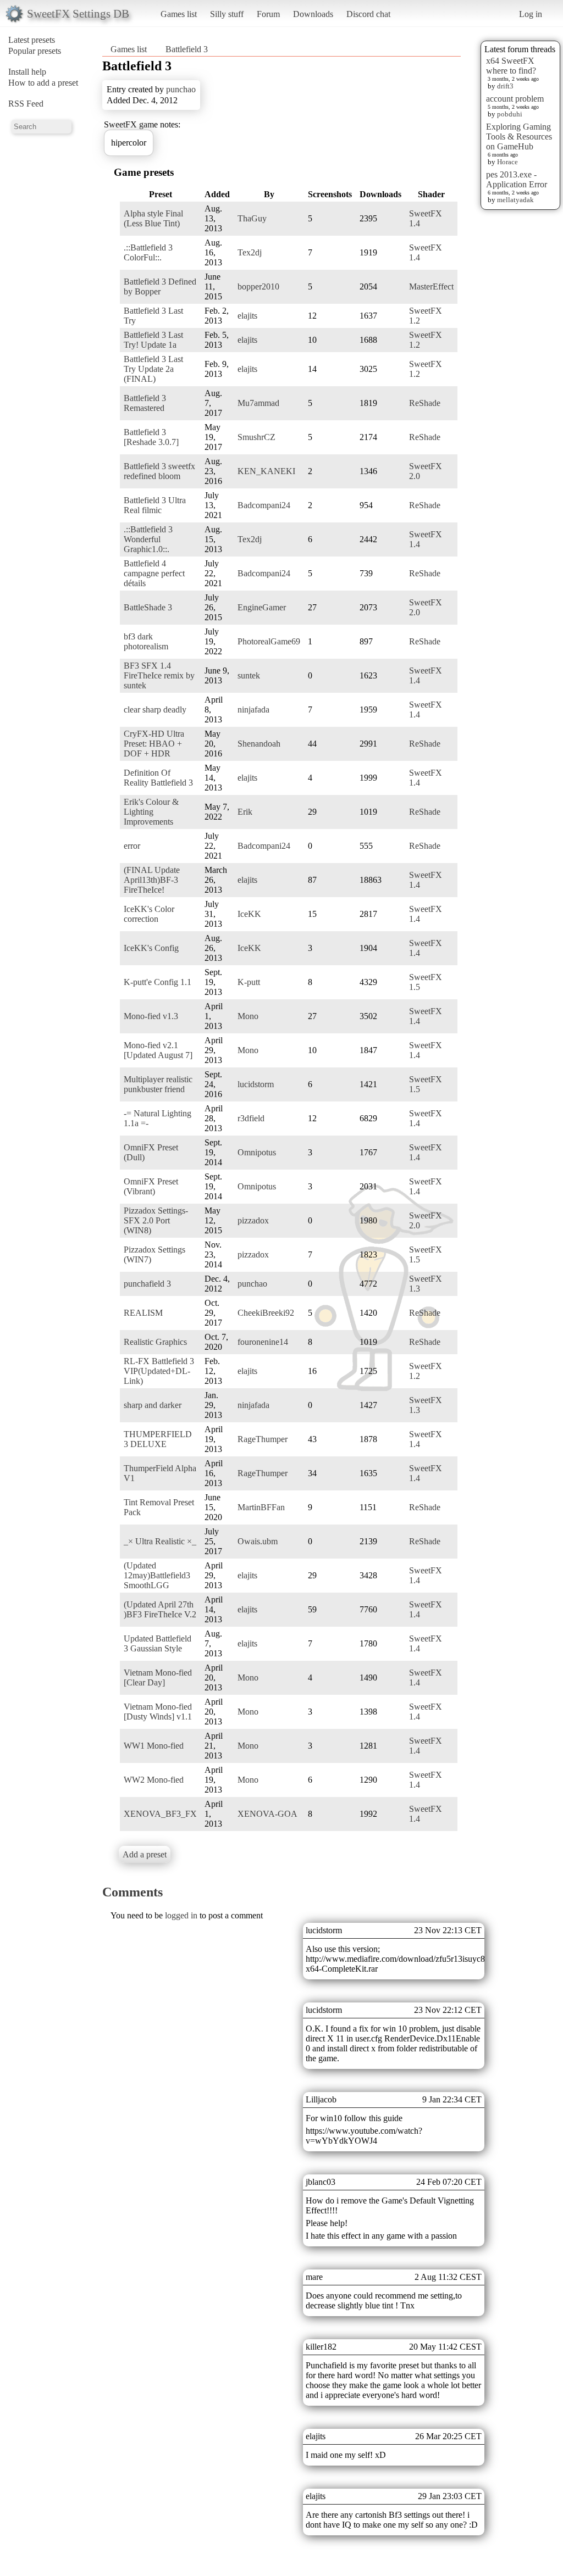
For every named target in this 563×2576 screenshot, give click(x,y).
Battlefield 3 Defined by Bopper (160, 286)
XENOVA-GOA (267, 1814)
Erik (245, 812)
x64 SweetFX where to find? (511, 66)
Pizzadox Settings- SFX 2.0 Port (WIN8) (156, 1220)
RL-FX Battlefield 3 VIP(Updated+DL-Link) (159, 1371)
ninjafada (253, 710)
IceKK (249, 914)
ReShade (425, 403)
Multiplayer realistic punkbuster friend (158, 1084)
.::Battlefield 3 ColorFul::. (148, 252)
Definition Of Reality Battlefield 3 (158, 778)
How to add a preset (43, 83)
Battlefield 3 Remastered (145, 403)
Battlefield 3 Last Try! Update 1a (153, 340)
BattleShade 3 (148, 607)
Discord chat (368, 14)
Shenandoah (259, 744)
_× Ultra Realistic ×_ (160, 1541)
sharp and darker (153, 1405)
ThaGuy (252, 218)
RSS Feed (26, 104)
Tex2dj (250, 252)
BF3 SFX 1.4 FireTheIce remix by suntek (159, 675)
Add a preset (145, 1854)
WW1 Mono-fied (154, 1746)
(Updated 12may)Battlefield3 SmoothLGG (157, 1575)
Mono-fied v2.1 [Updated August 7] (158, 1050)
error (132, 846)
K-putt (249, 982)
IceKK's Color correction (149, 914)
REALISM (143, 1313)
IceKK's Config (151, 948)
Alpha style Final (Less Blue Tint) (153, 218)
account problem (515, 99)
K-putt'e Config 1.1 (158, 982)
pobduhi (510, 114)
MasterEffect (431, 286)
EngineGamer (262, 607)
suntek (249, 675)
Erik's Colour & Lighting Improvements (151, 812)
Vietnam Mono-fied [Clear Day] (158, 1678)
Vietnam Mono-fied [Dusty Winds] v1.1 (158, 1712)
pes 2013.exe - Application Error (517, 179)
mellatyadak (515, 200)
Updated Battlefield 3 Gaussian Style (158, 1643)
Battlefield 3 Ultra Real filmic (155, 505)
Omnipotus (257, 1152)
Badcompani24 (264, 505)
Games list (179, 14)
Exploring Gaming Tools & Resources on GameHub (519, 137)
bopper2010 (258, 286)
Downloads (313, 14)
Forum (268, 14)
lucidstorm (256, 1084)
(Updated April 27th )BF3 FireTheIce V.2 (160, 1609)
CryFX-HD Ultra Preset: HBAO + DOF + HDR (154, 744)
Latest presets (32, 40)
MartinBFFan (261, 1507)
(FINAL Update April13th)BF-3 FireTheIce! (152, 880)
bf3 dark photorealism (146, 641)
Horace (507, 162)
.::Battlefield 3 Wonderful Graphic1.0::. (148, 539)
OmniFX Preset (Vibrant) (151, 1186)
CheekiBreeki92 (266, 1313)
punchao (181, 89)
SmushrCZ (256, 437)
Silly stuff (227, 14)
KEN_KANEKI (266, 471)
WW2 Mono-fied (154, 1780)
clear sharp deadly (155, 710)
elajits (247, 316)
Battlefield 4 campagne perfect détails (154, 573)
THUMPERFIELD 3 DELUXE (158, 1439)
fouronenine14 (263, 1342)
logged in (181, 1915)
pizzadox (253, 1220)
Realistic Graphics (155, 1342)
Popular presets (35, 51)
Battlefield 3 (187, 49)
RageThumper (263, 1439)
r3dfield (251, 1118)
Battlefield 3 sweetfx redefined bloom (159, 471)
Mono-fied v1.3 (151, 1016)
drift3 (505, 86)
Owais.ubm (258, 1541)
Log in (531, 14)
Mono (248, 1016)
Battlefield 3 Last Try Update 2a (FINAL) (153, 369)
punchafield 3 (147, 1284)
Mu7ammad (258, 403)
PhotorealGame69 (269, 641)
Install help (27, 72)
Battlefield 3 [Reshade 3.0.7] (151, 437)
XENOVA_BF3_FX (160, 1814)
